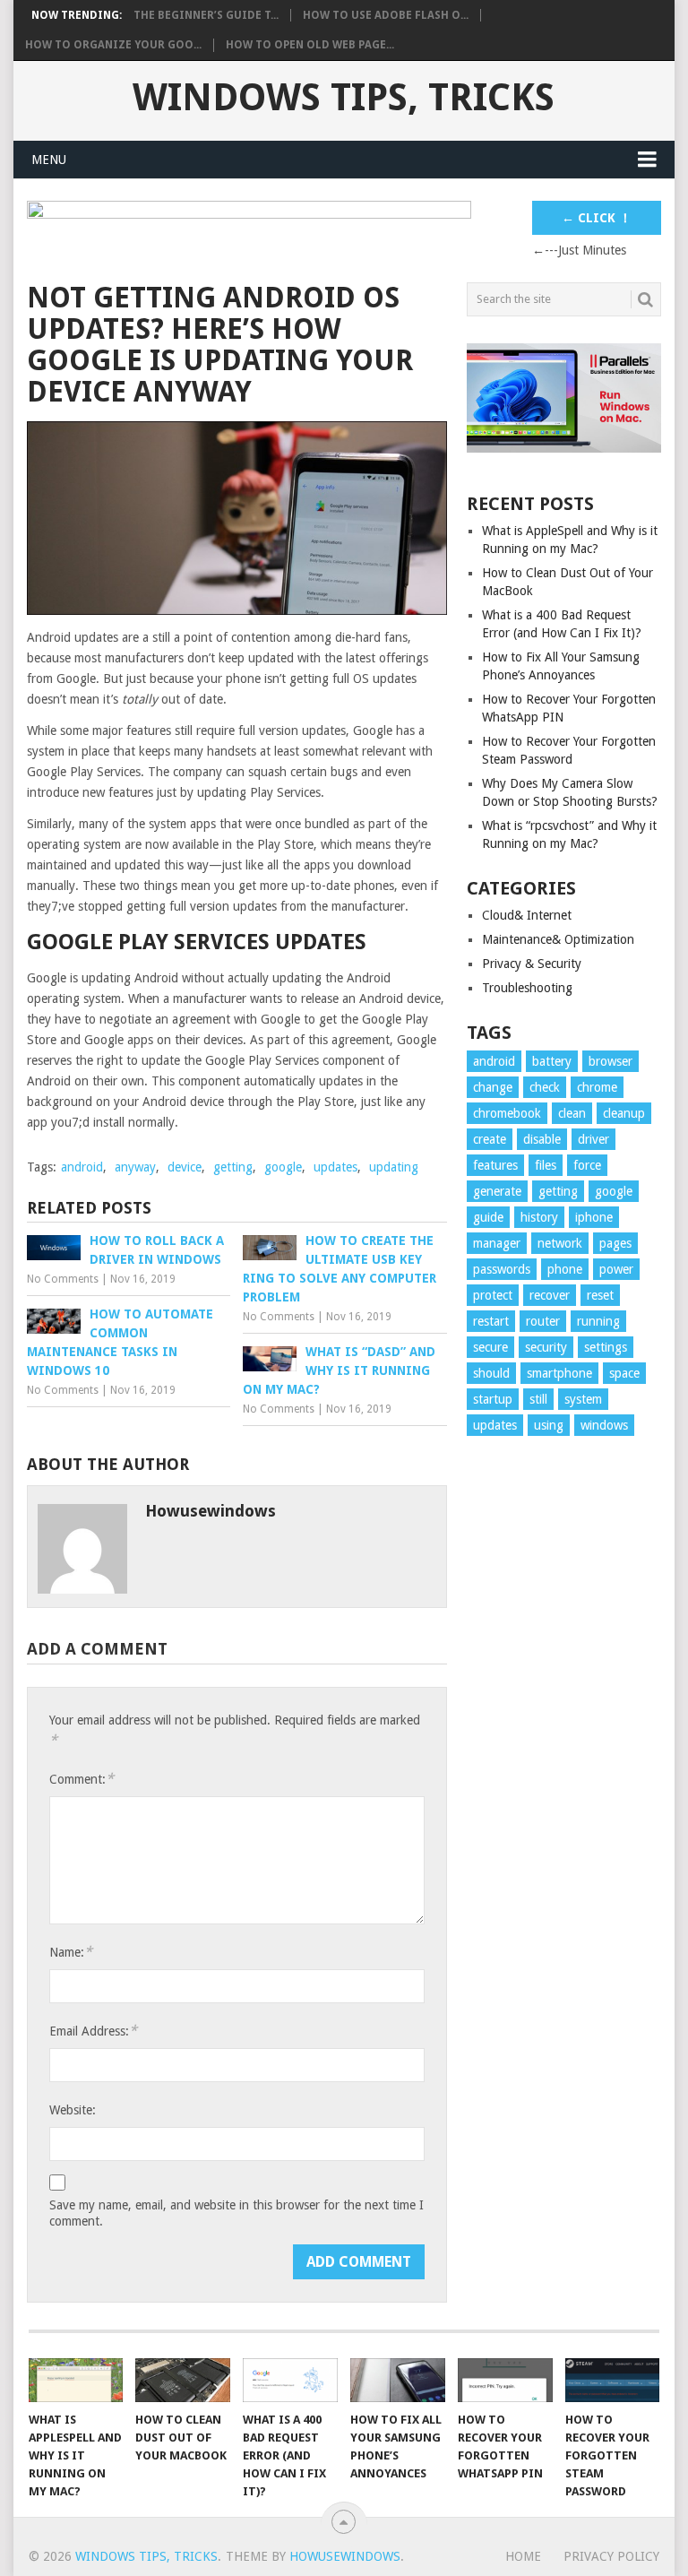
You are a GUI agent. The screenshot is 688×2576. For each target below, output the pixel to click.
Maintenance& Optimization (558, 939)
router (543, 1321)
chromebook (507, 1113)
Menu (49, 160)
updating (394, 1167)
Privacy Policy (611, 2556)
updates (335, 1167)
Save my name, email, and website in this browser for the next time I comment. (236, 2213)
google (283, 1167)
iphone (594, 1217)
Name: (71, 1952)
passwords (502, 1269)
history (539, 1217)
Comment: (82, 1779)
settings (606, 1347)
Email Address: (93, 2031)
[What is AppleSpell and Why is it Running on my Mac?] (76, 2380)
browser (611, 1061)
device (185, 1167)
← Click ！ (597, 218)
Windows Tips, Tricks (344, 98)
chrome (597, 1087)
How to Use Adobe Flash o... (386, 15)
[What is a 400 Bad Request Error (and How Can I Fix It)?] (290, 2380)
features (495, 1165)
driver (593, 1139)
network (560, 1243)
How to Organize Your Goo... (113, 45)
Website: (73, 2110)
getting (233, 1167)
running (598, 1321)
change (493, 1087)
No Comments (63, 1279)
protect (493, 1295)
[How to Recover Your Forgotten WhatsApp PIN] (505, 2380)
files (546, 1165)
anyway (135, 1167)
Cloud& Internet (527, 915)
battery (552, 1061)
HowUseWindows (345, 2556)
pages (615, 1243)
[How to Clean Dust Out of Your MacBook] (183, 2380)
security (546, 1347)
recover (550, 1295)
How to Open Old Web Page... (310, 45)
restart (491, 1321)
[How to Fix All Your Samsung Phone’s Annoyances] (398, 2380)
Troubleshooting (527, 988)
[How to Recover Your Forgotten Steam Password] (613, 2380)
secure (490, 1347)
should (491, 1373)
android (82, 1167)
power (616, 1269)
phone (565, 1269)
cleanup (624, 1113)
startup (493, 1399)
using (549, 1425)
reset (600, 1295)
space (624, 1373)
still (538, 1399)
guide (488, 1217)
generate (497, 1191)
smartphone (559, 1373)
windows (604, 1425)
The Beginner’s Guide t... (206, 15)
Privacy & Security (532, 964)
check (545, 1087)
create (490, 1139)
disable (542, 1139)
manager (497, 1243)
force (587, 1165)
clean (572, 1113)
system (583, 1399)
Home (523, 2556)
